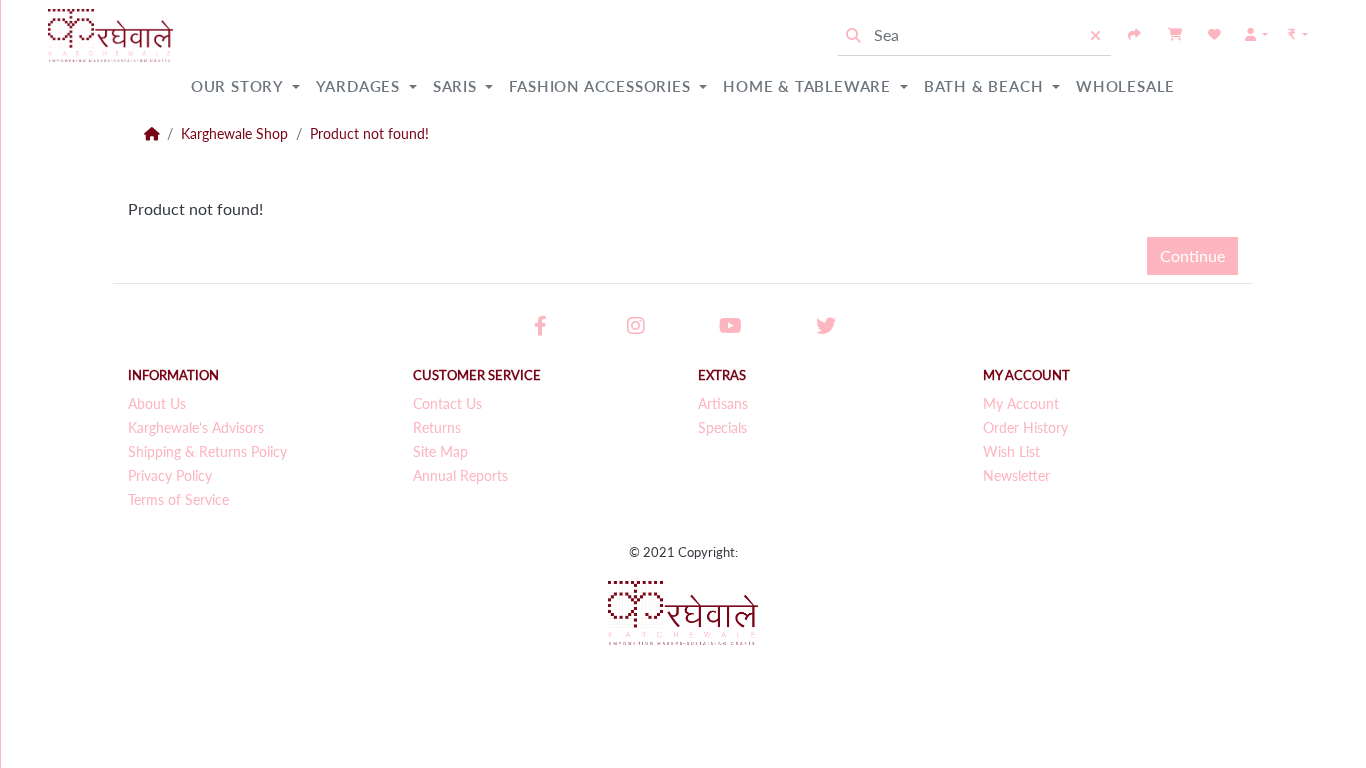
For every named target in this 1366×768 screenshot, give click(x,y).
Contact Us (447, 404)
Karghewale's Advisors (196, 428)
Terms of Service (178, 500)
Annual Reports (460, 476)
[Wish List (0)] (1215, 34)
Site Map (440, 452)
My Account (1021, 404)
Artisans (723, 404)
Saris (457, 86)
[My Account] (1256, 34)
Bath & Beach (986, 86)
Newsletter (1016, 476)
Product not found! (369, 134)
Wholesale (1125, 86)
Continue (1192, 255)
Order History (1025, 428)
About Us (157, 404)
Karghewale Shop (234, 134)
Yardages (360, 86)
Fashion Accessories (602, 86)
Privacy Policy (170, 476)
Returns (437, 428)
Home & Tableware (809, 86)
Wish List (1011, 452)
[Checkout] (1135, 34)
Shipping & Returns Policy (207, 452)
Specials (722, 428)
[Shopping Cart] (1175, 34)
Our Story (239, 86)
